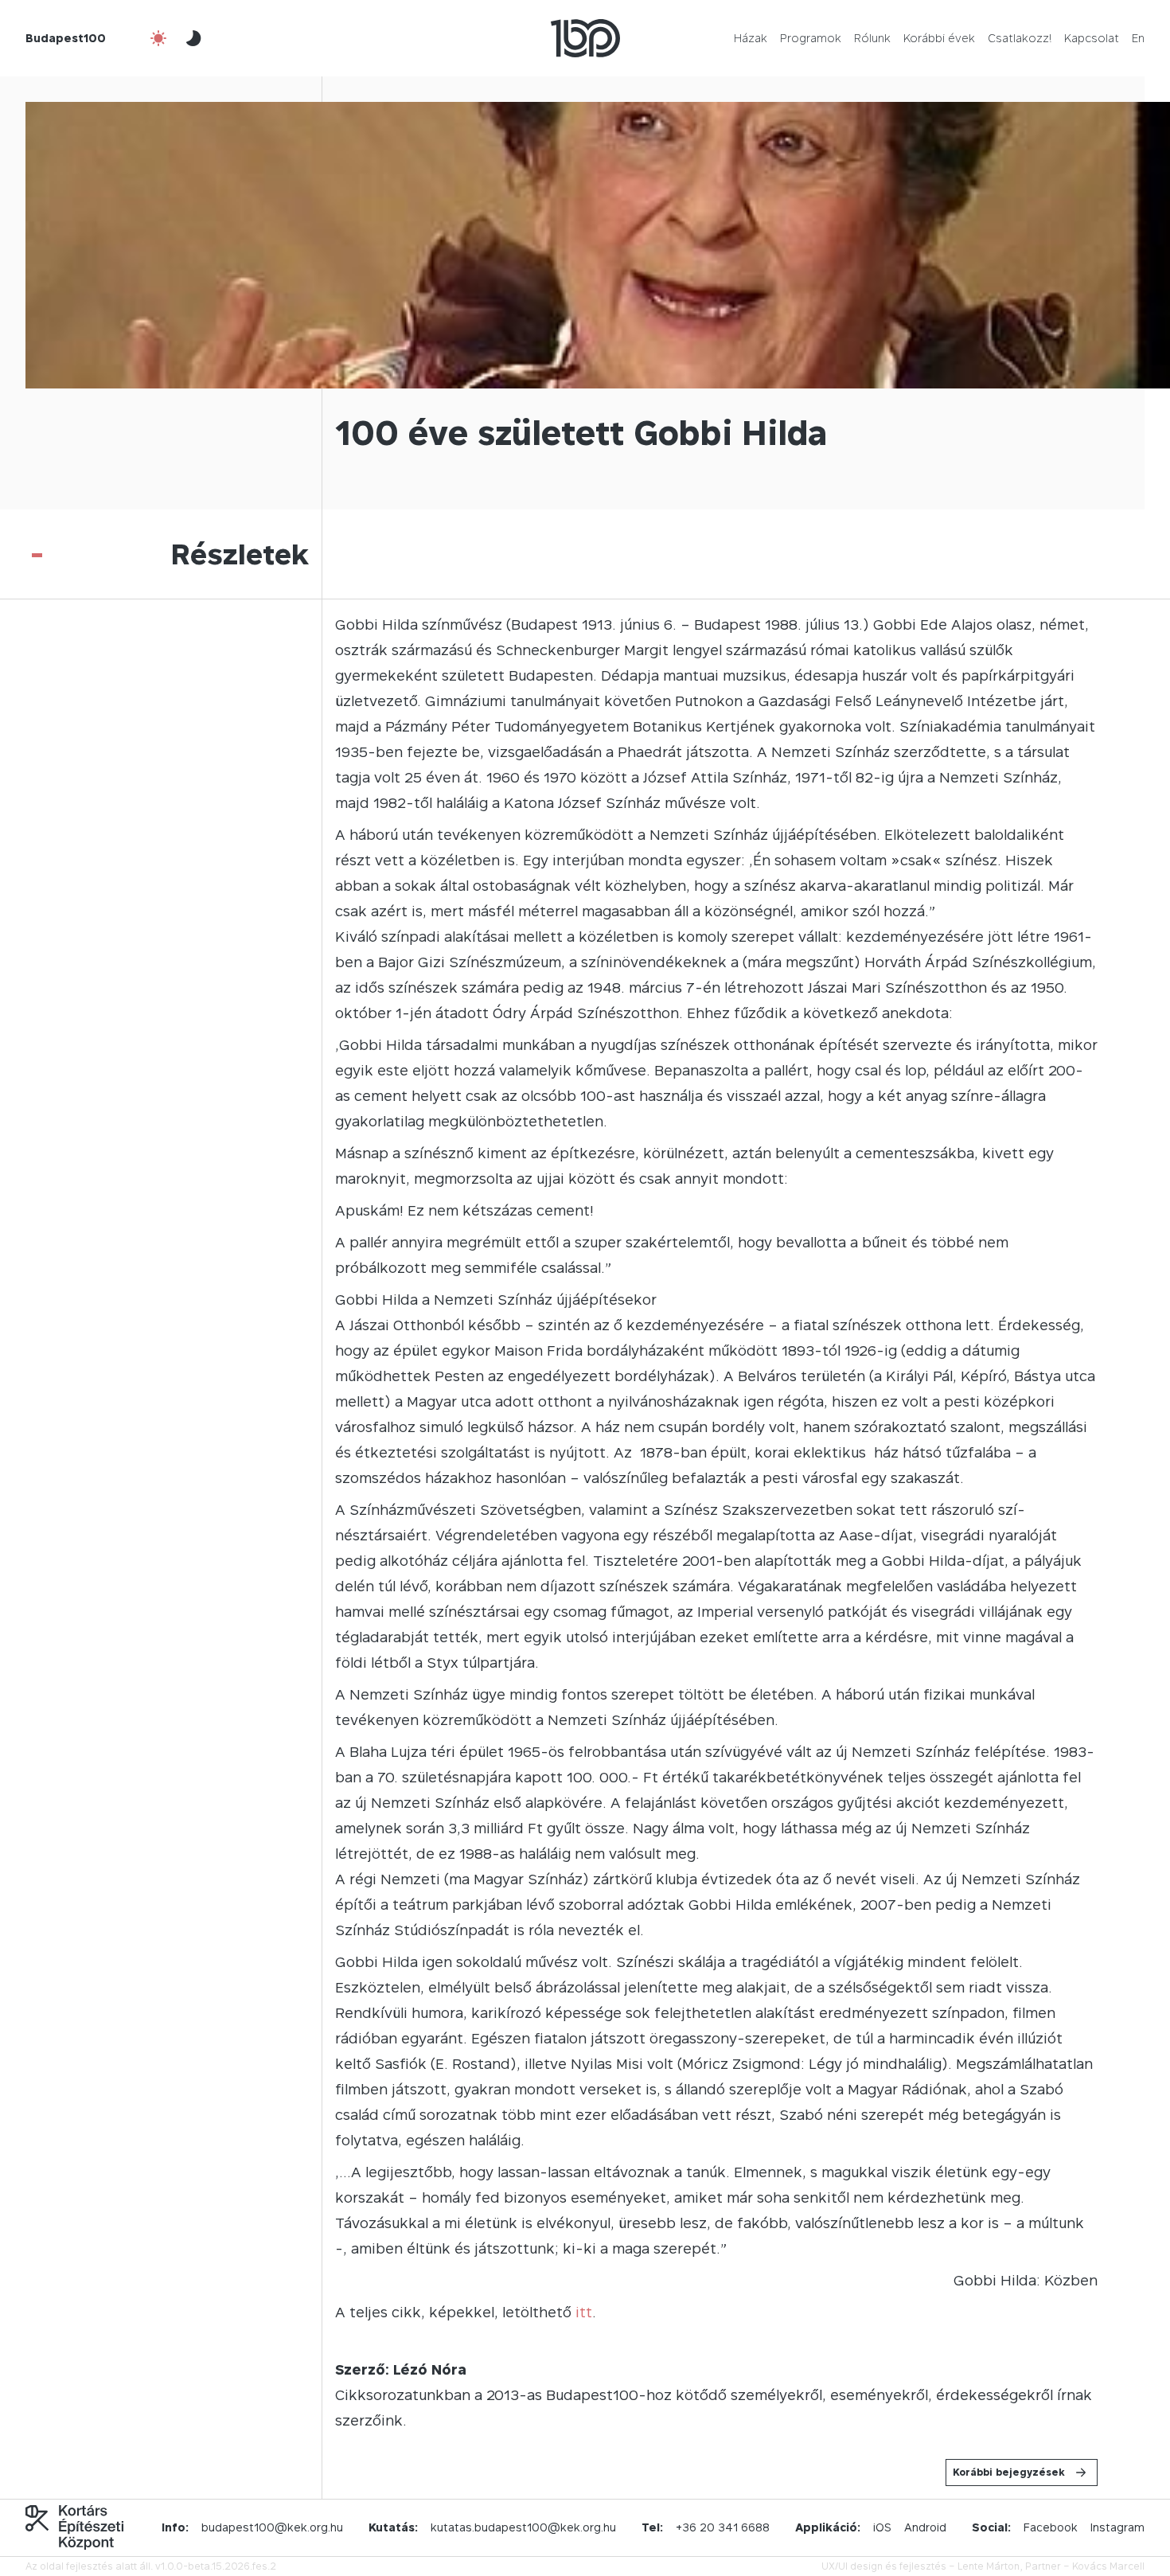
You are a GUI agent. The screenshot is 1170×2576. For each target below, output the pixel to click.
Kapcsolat (1092, 38)
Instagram (1117, 2527)
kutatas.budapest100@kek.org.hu (523, 2527)
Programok (811, 38)
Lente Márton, (990, 2566)
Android (925, 2527)
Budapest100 (66, 38)
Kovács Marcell (1108, 2566)
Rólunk (872, 38)
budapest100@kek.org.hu (272, 2527)
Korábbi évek (939, 38)
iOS (882, 2527)
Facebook (1051, 2527)
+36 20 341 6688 (723, 2527)
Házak (751, 38)
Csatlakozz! (1020, 38)
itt (584, 2312)
